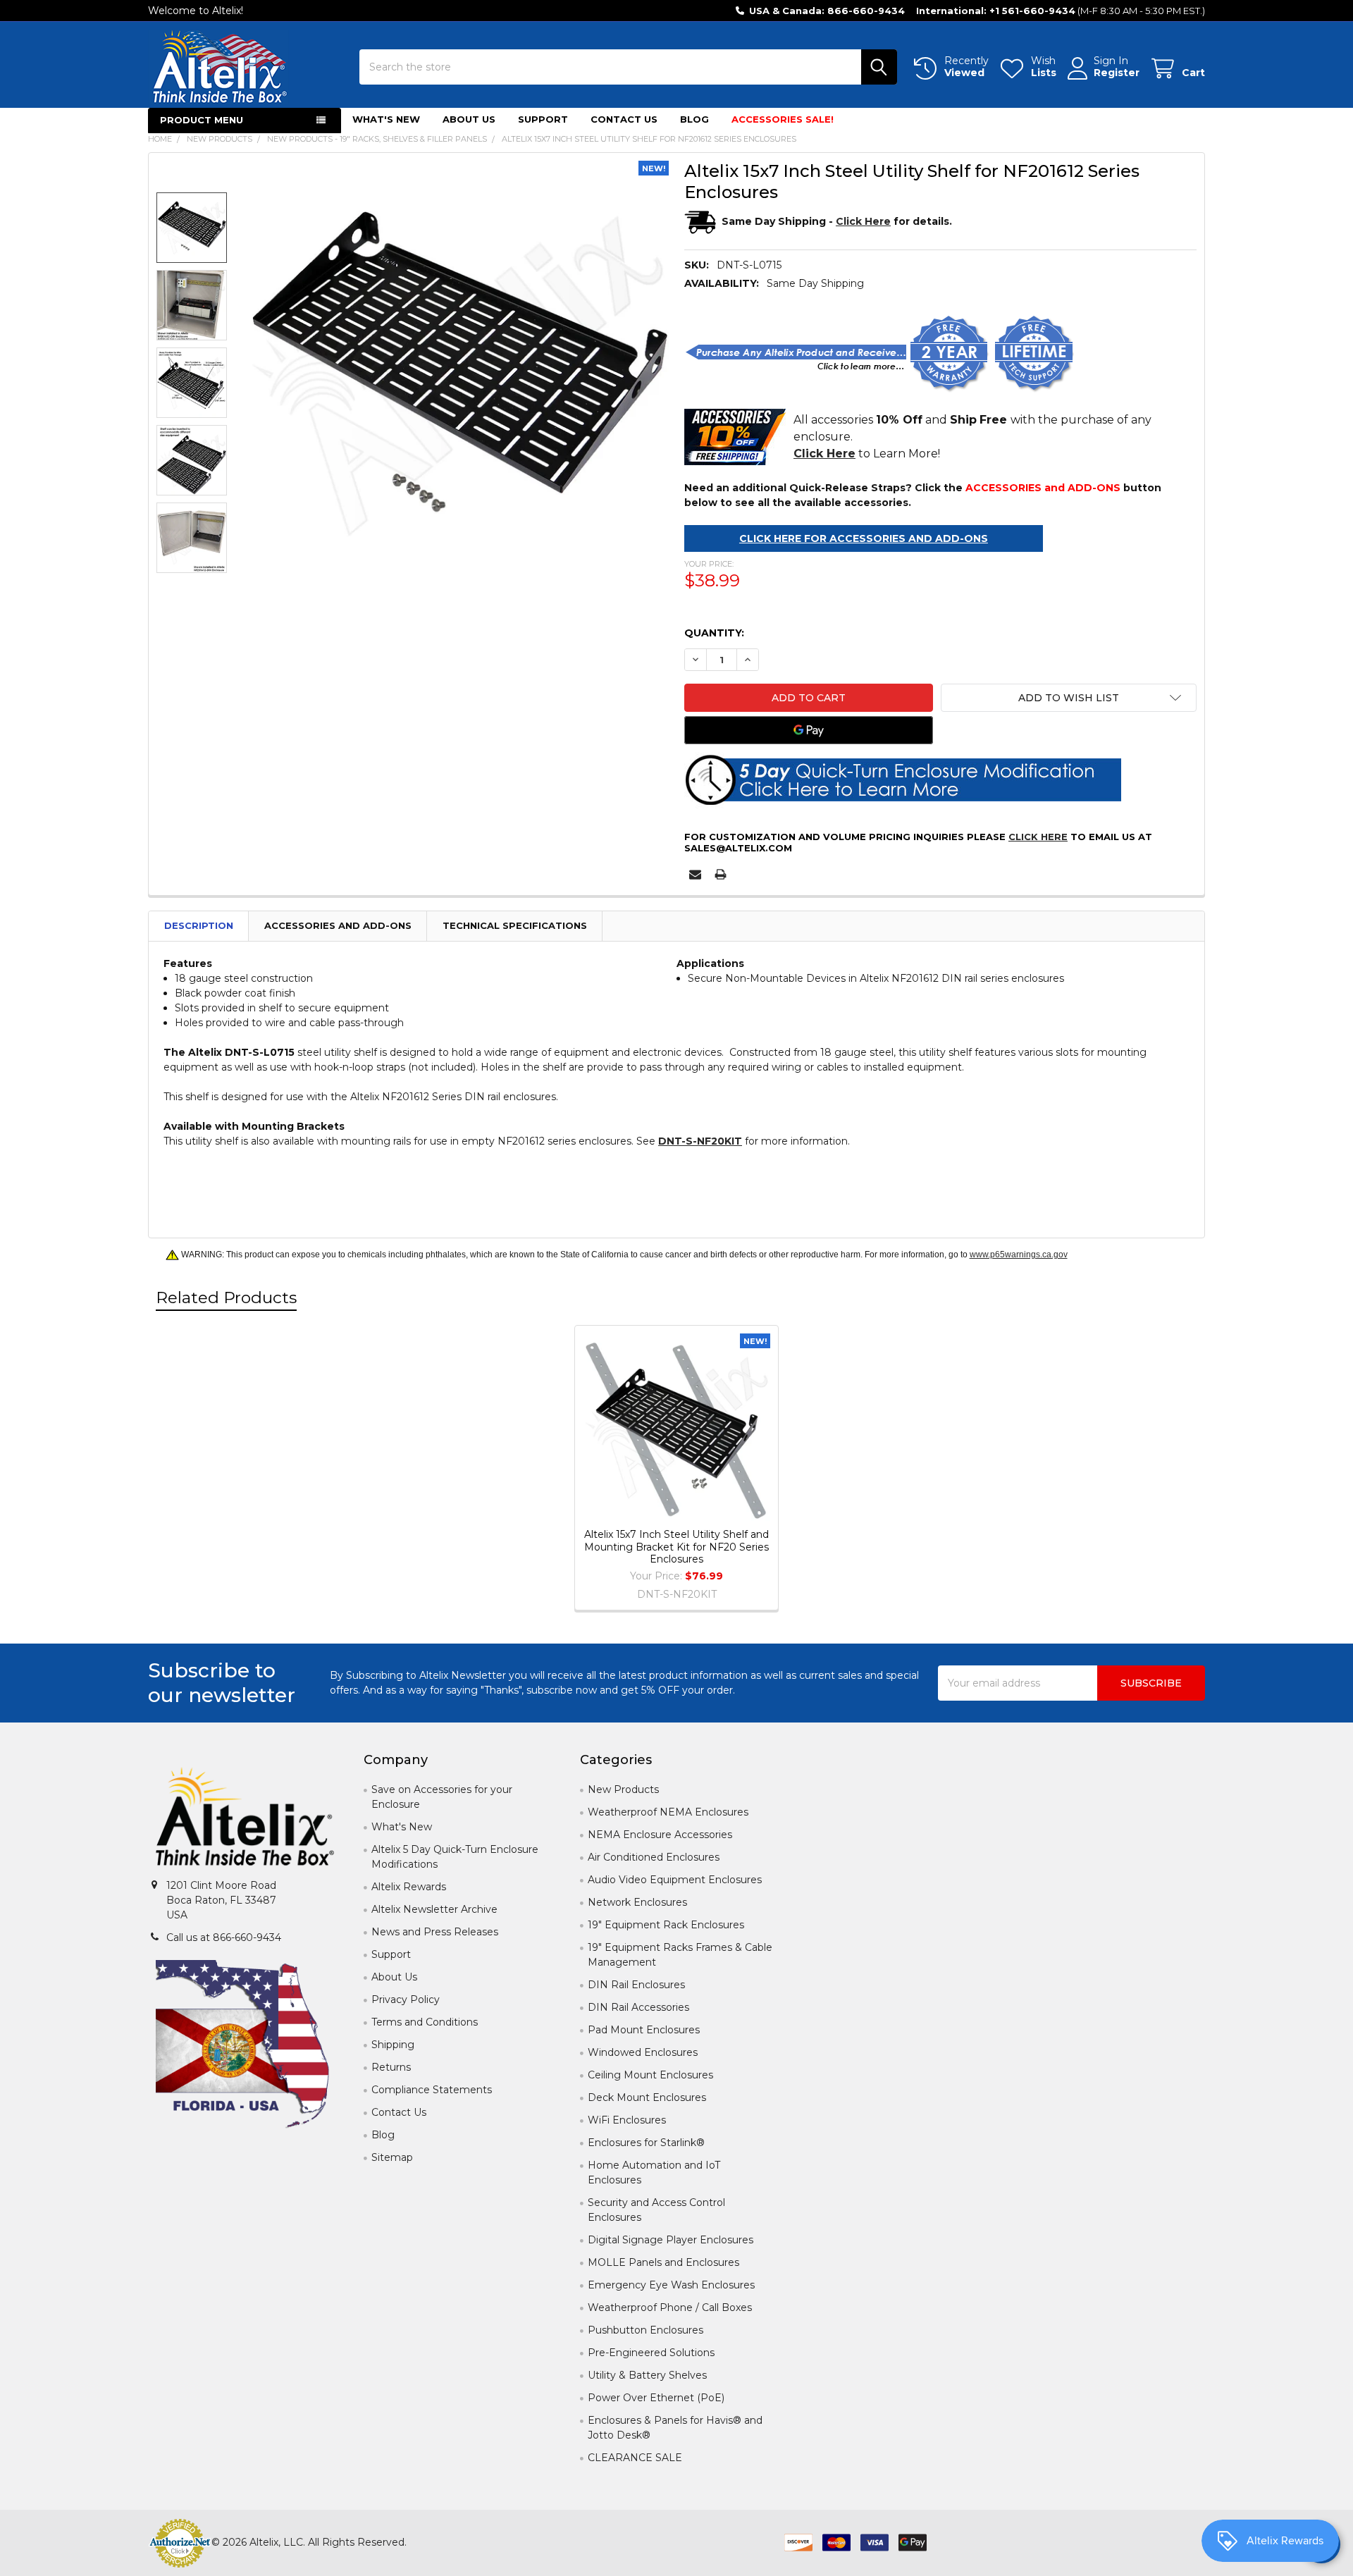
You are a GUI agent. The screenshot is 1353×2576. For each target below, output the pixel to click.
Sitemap (392, 2157)
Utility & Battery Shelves (647, 2375)
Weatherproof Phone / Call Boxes (670, 2307)
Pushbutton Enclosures (645, 2330)
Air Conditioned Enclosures (654, 1857)
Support (543, 119)
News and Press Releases (435, 1932)
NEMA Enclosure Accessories (660, 1835)
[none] (458, 372)
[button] (1069, 698)
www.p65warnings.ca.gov (1019, 1255)
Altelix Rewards (409, 1887)
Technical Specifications (515, 925)
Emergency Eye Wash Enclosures (671, 2285)
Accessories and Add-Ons (338, 925)
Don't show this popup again (780, 1412)
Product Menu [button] (202, 120)
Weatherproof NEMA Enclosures (668, 1812)
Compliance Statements (432, 2090)
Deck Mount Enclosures (647, 2097)
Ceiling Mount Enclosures (650, 2075)
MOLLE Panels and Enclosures (663, 2262)
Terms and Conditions (425, 2022)
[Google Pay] (809, 730)
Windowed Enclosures (643, 2052)
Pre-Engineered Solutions (651, 2353)
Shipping (393, 2045)
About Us (469, 119)
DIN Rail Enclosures (636, 1985)
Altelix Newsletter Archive (434, 1909)
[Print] (721, 874)
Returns (391, 2067)
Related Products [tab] (226, 1298)
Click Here (1038, 837)
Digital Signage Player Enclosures (671, 2240)
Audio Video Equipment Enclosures (675, 1880)
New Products (623, 1789)
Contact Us (624, 119)
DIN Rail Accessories (638, 2007)
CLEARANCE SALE (635, 2458)
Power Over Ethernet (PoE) (656, 2398)
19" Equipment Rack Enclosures (666, 1925)
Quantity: (714, 633)
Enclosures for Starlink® (646, 2143)
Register (1117, 73)
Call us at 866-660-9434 (224, 1937)
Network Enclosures (637, 1902)
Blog (694, 119)
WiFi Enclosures (627, 2120)
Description (199, 925)
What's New (386, 119)
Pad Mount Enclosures (644, 2030)
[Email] (695, 874)
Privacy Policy (406, 1999)
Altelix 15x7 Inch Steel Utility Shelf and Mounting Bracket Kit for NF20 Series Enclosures (676, 1547)
